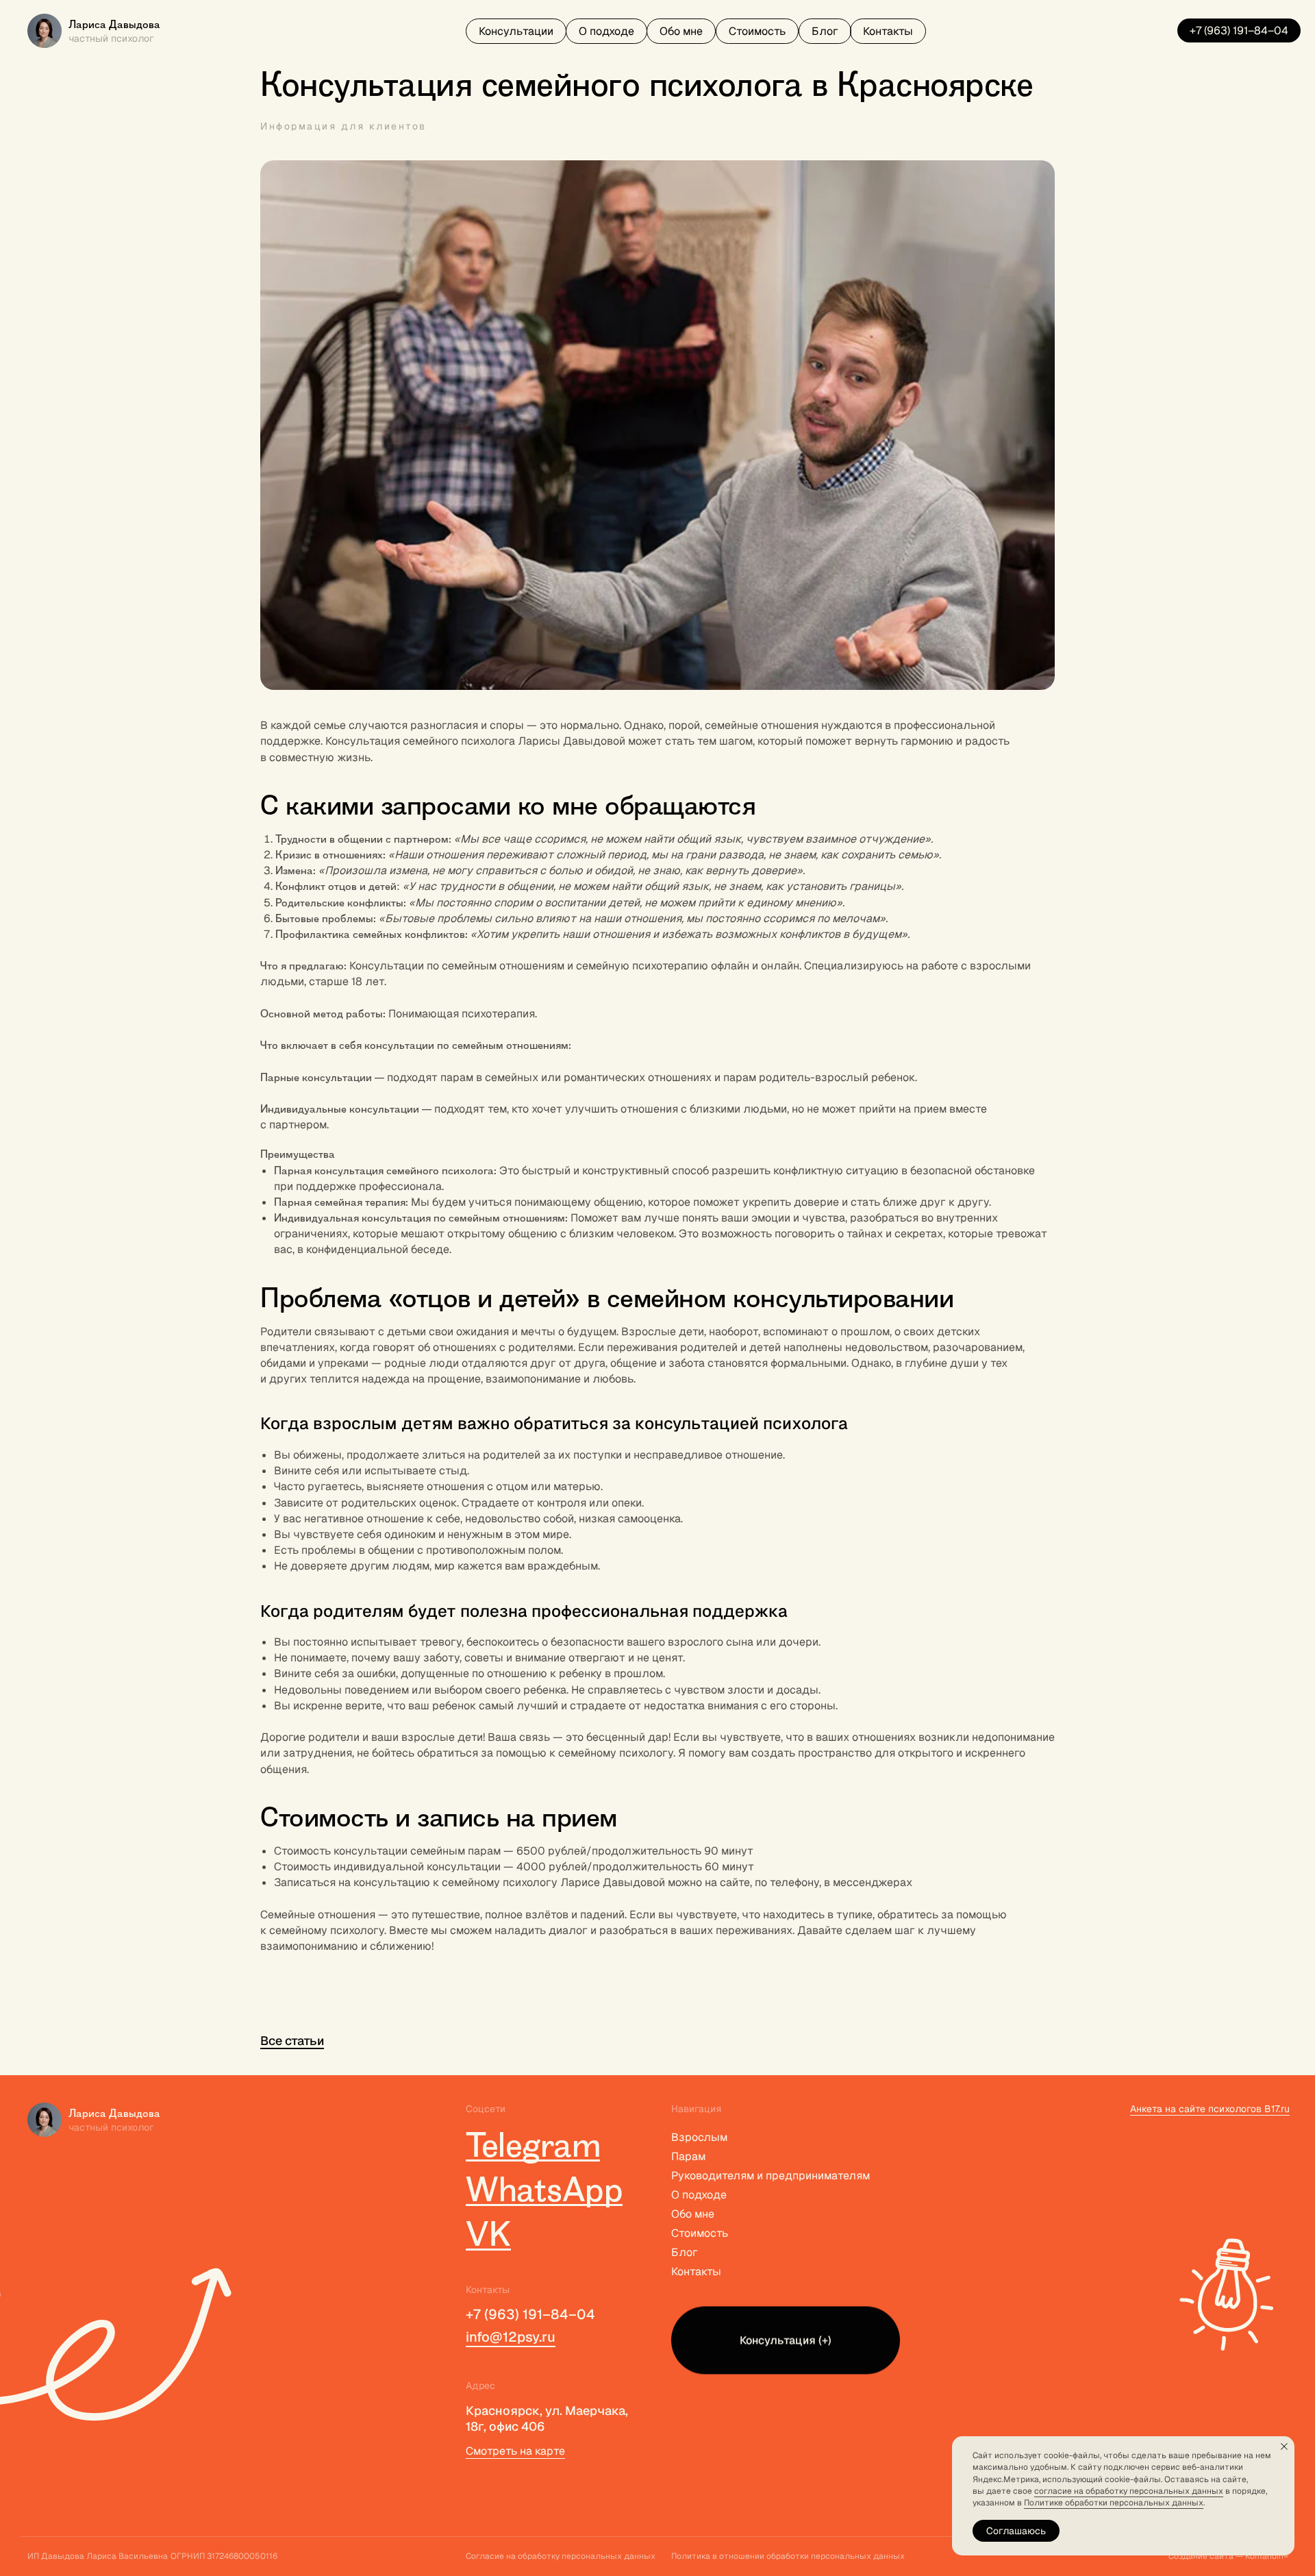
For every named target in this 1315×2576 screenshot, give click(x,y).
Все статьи (292, 2041)
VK (488, 2234)
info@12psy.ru (511, 2337)
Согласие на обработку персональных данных (561, 2556)
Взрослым (699, 2137)
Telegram (533, 2145)
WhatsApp (544, 2189)
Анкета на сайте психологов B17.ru (1210, 2109)
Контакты (696, 2271)
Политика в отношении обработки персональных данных (788, 2556)
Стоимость (700, 2233)
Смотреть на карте (515, 2451)
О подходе (699, 2195)
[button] (516, 31)
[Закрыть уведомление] (1284, 2447)
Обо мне (693, 2214)
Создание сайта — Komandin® (1229, 2556)
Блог (685, 2252)
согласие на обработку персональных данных (1129, 2491)
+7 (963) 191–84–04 (530, 2314)
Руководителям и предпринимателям (771, 2176)
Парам (688, 2156)
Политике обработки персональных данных (1114, 2503)
